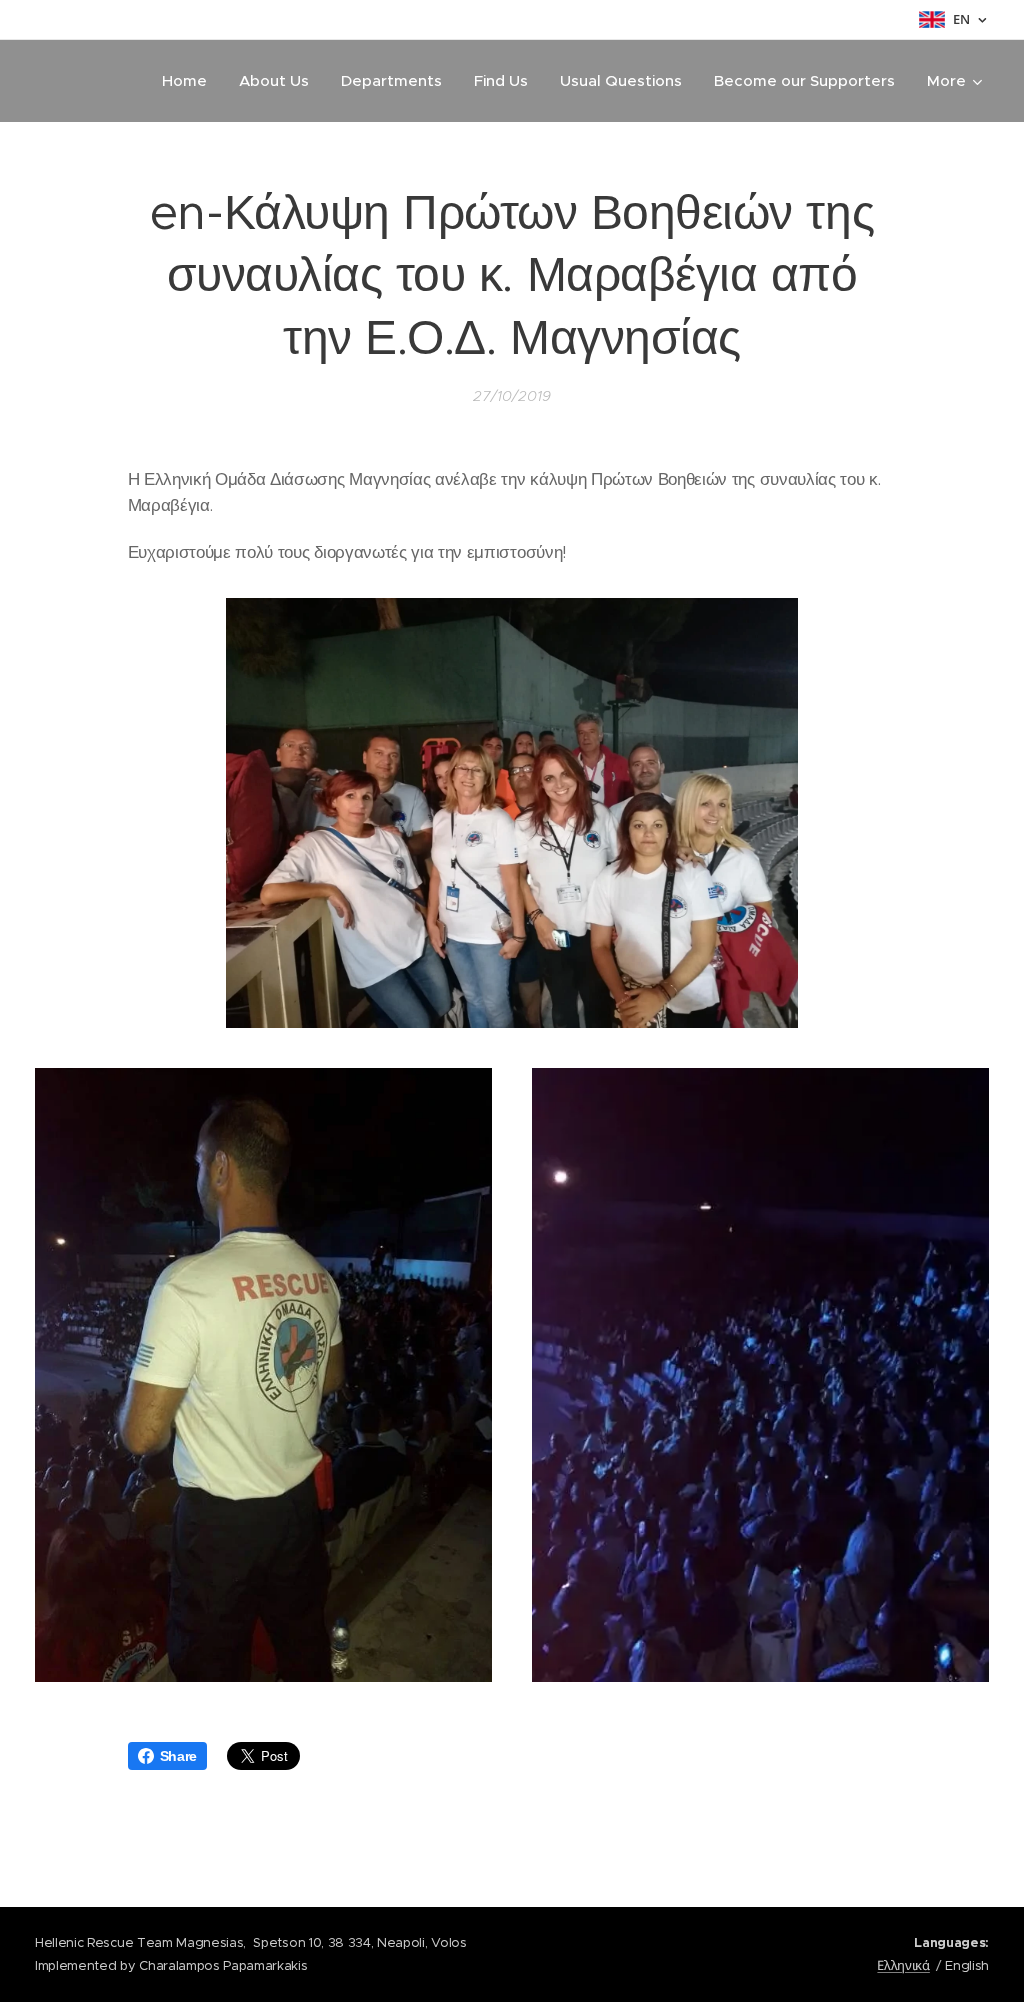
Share (178, 1756)
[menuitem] (190, 81)
